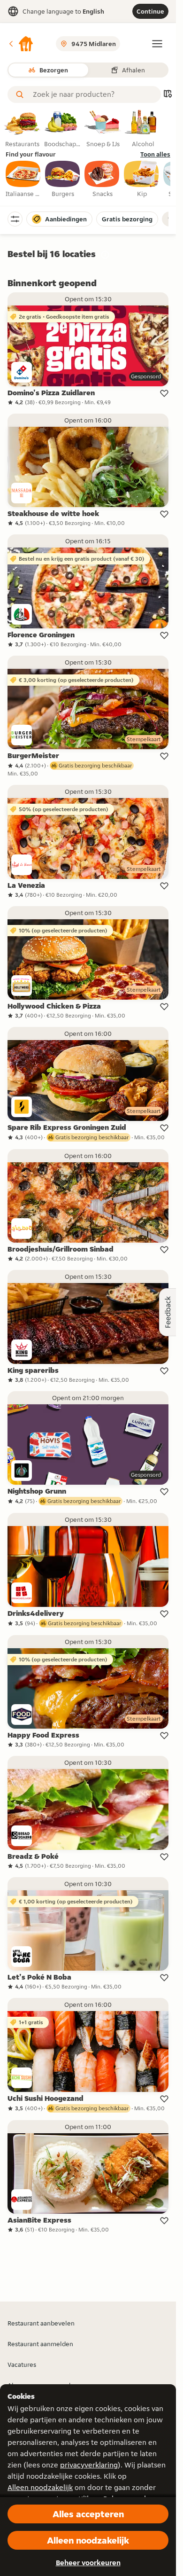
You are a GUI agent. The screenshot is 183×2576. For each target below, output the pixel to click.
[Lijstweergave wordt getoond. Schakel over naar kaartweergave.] (168, 95)
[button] (21, 44)
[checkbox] (23, 180)
